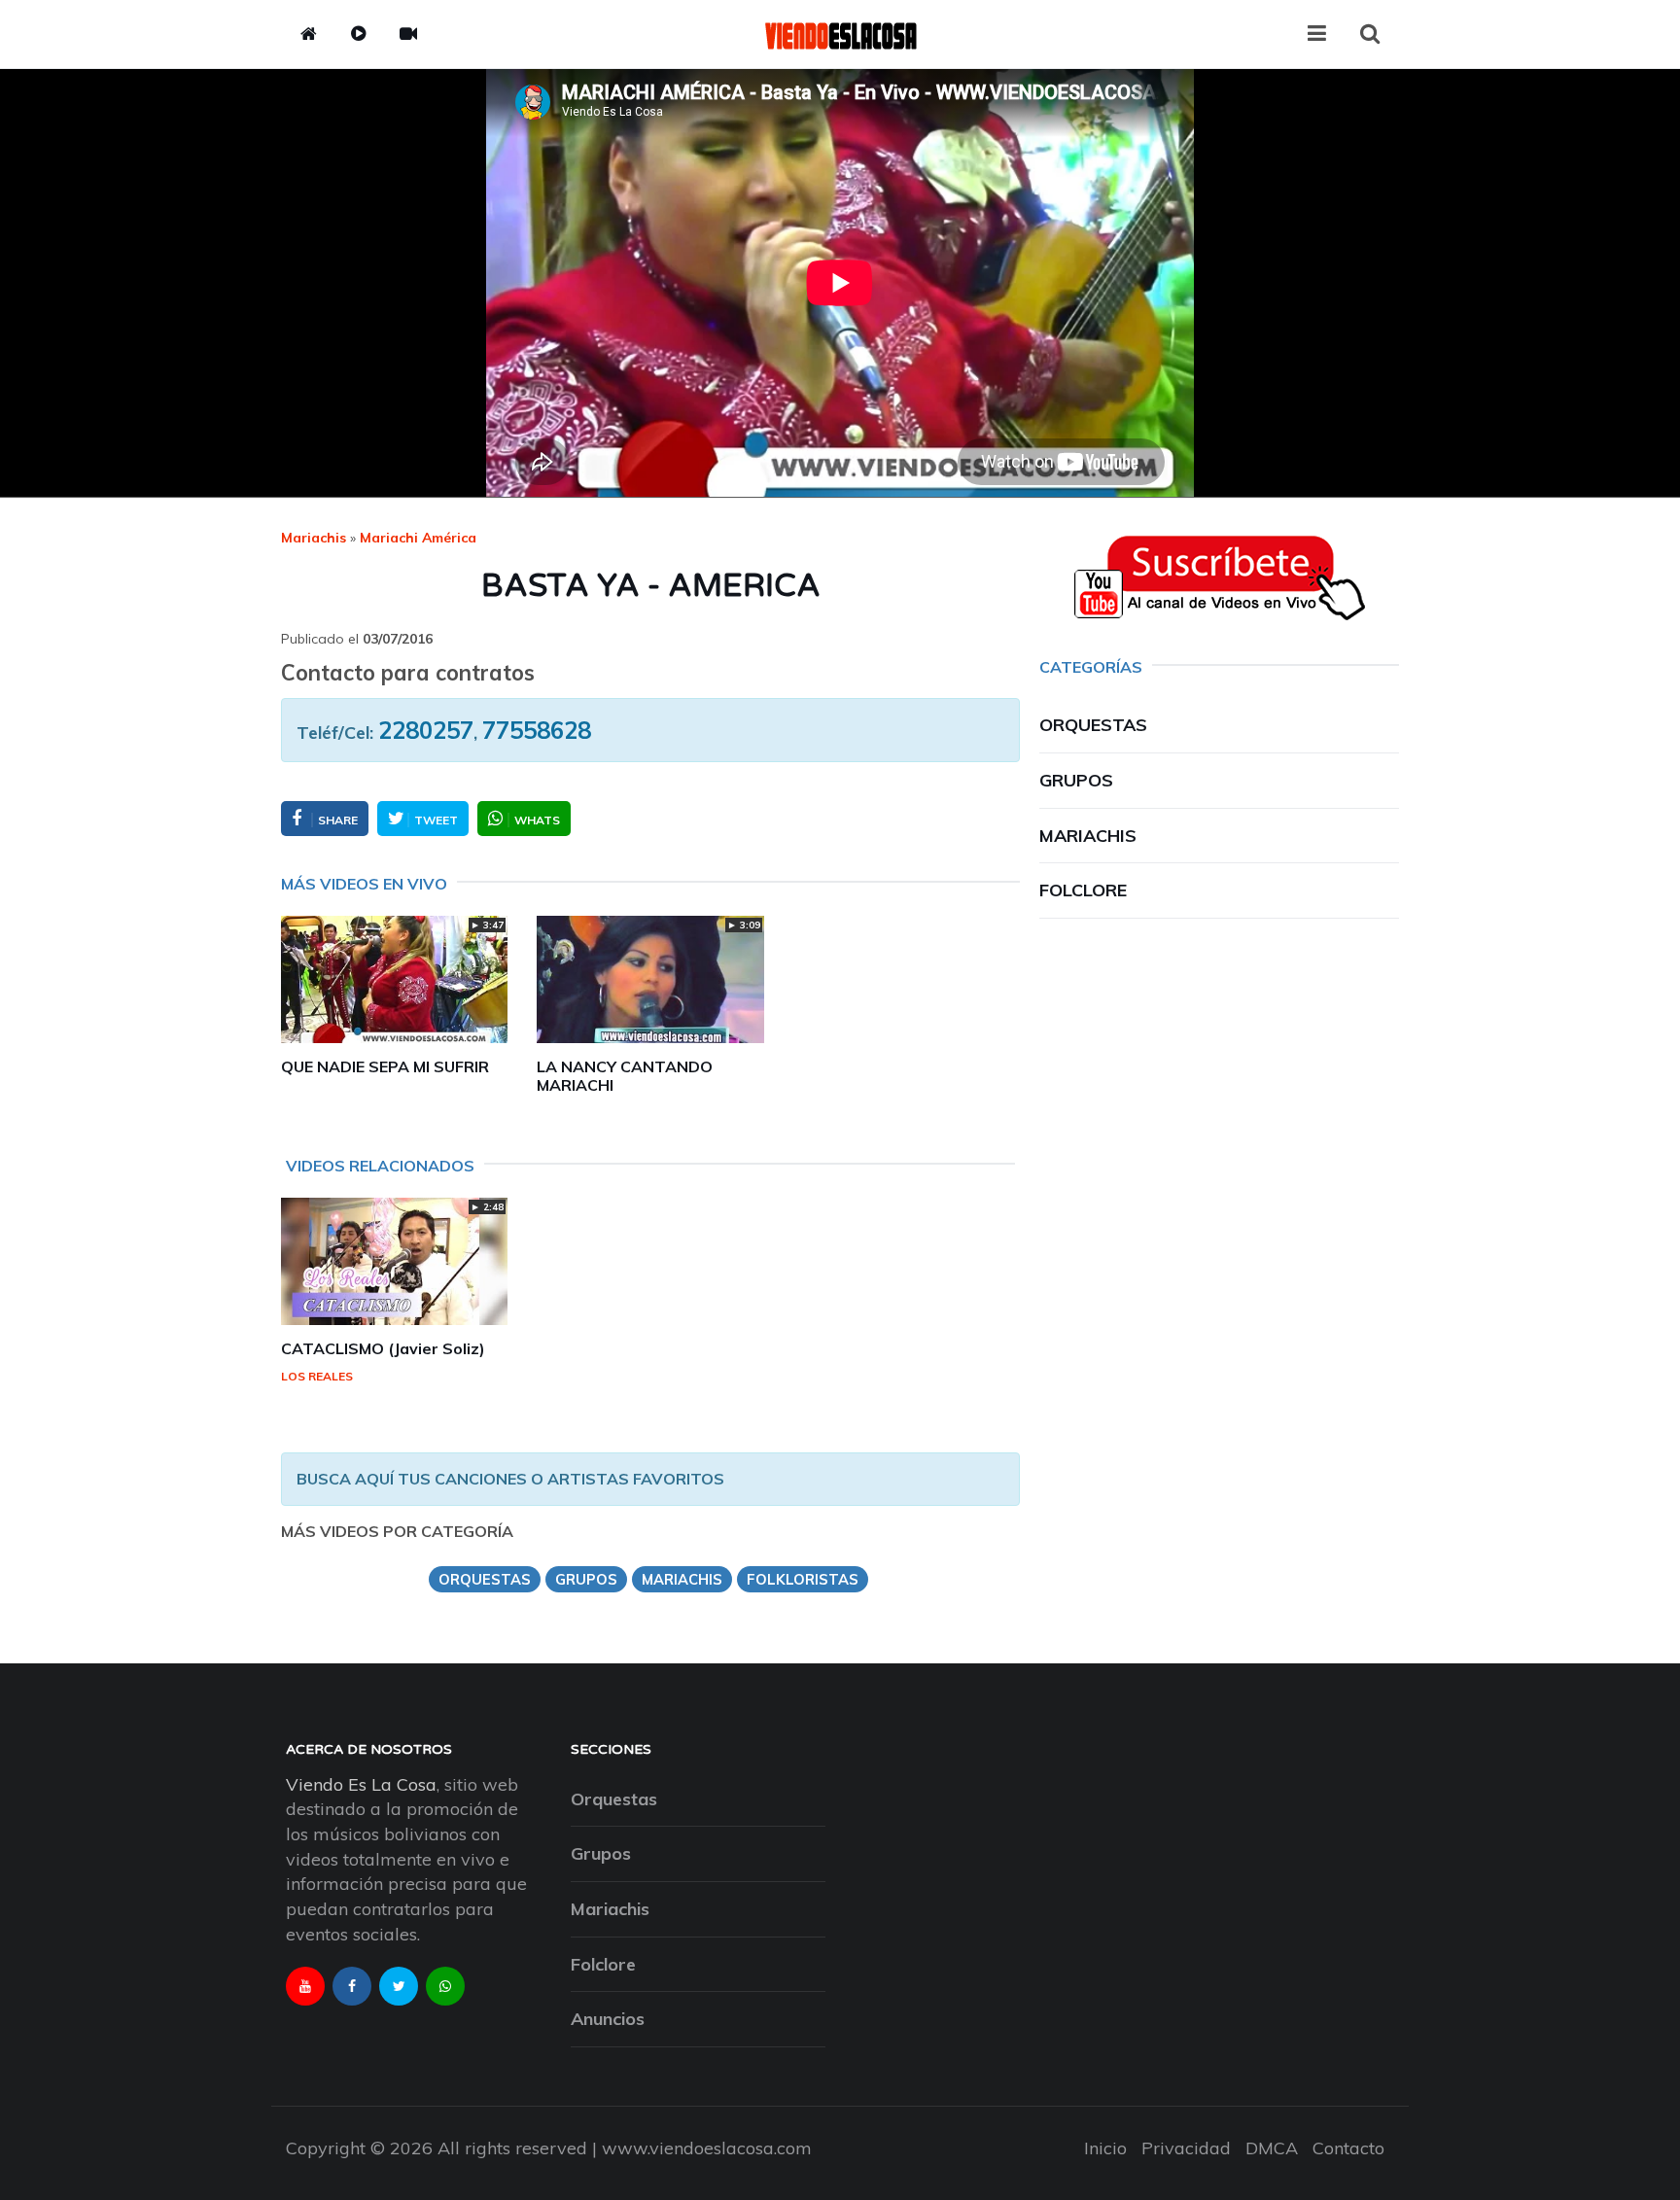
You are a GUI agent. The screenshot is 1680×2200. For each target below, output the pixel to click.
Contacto (1348, 2148)
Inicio (1105, 2148)
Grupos (1076, 780)
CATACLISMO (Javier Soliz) (383, 1348)
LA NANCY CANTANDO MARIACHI (625, 1076)
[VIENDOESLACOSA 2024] (840, 34)
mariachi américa (418, 538)
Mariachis (314, 538)
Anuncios (608, 2019)
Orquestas (1093, 725)
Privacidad (1186, 2148)
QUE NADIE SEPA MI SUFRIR (385, 1066)
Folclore (1083, 890)
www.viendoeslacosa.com (707, 2148)
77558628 (537, 730)
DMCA (1272, 2148)
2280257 (426, 730)
